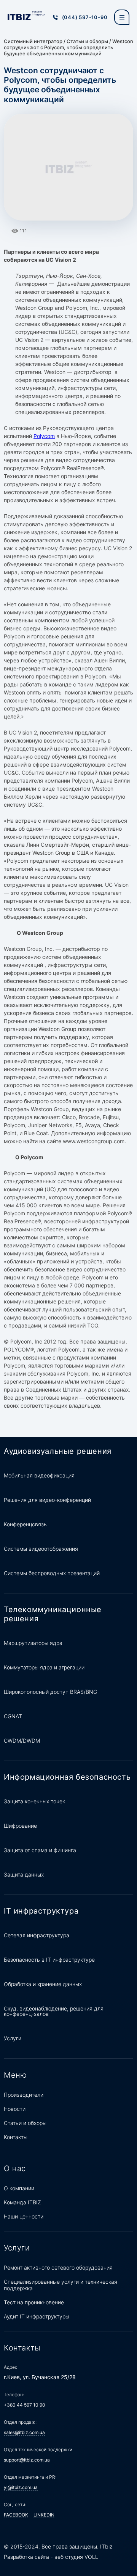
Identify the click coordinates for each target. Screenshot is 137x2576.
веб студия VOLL (76, 2557)
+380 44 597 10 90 (25, 2405)
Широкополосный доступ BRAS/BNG (50, 1692)
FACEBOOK (16, 2515)
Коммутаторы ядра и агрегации (44, 1667)
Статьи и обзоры (87, 41)
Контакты (16, 2137)
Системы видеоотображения (41, 1549)
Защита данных (24, 1874)
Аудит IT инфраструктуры (37, 2316)
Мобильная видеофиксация (39, 1475)
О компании (19, 2188)
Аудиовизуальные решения (58, 1451)
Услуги (13, 2038)
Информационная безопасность (67, 1777)
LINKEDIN (44, 2515)
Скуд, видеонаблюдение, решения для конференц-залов (54, 2011)
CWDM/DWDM (22, 1741)
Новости (15, 2109)
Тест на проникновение (34, 2302)
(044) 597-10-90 (85, 17)
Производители (24, 2095)
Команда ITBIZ (22, 2202)
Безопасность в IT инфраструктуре (49, 1960)
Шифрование (20, 1826)
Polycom (44, 436)
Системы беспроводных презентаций (52, 1573)
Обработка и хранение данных (43, 1984)
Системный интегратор (33, 41)
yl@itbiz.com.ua (21, 2487)
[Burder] (122, 17)
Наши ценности (24, 2216)
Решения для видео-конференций (47, 1500)
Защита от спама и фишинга (40, 1850)
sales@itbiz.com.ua (24, 2432)
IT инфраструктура (41, 1911)
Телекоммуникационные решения (53, 1614)
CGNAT (13, 1716)
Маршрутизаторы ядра (33, 1643)
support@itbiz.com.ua (27, 2460)
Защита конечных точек (34, 1801)
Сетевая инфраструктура (37, 1935)
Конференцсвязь (25, 1524)
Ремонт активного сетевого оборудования (58, 2267)
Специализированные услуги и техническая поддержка (61, 2285)
